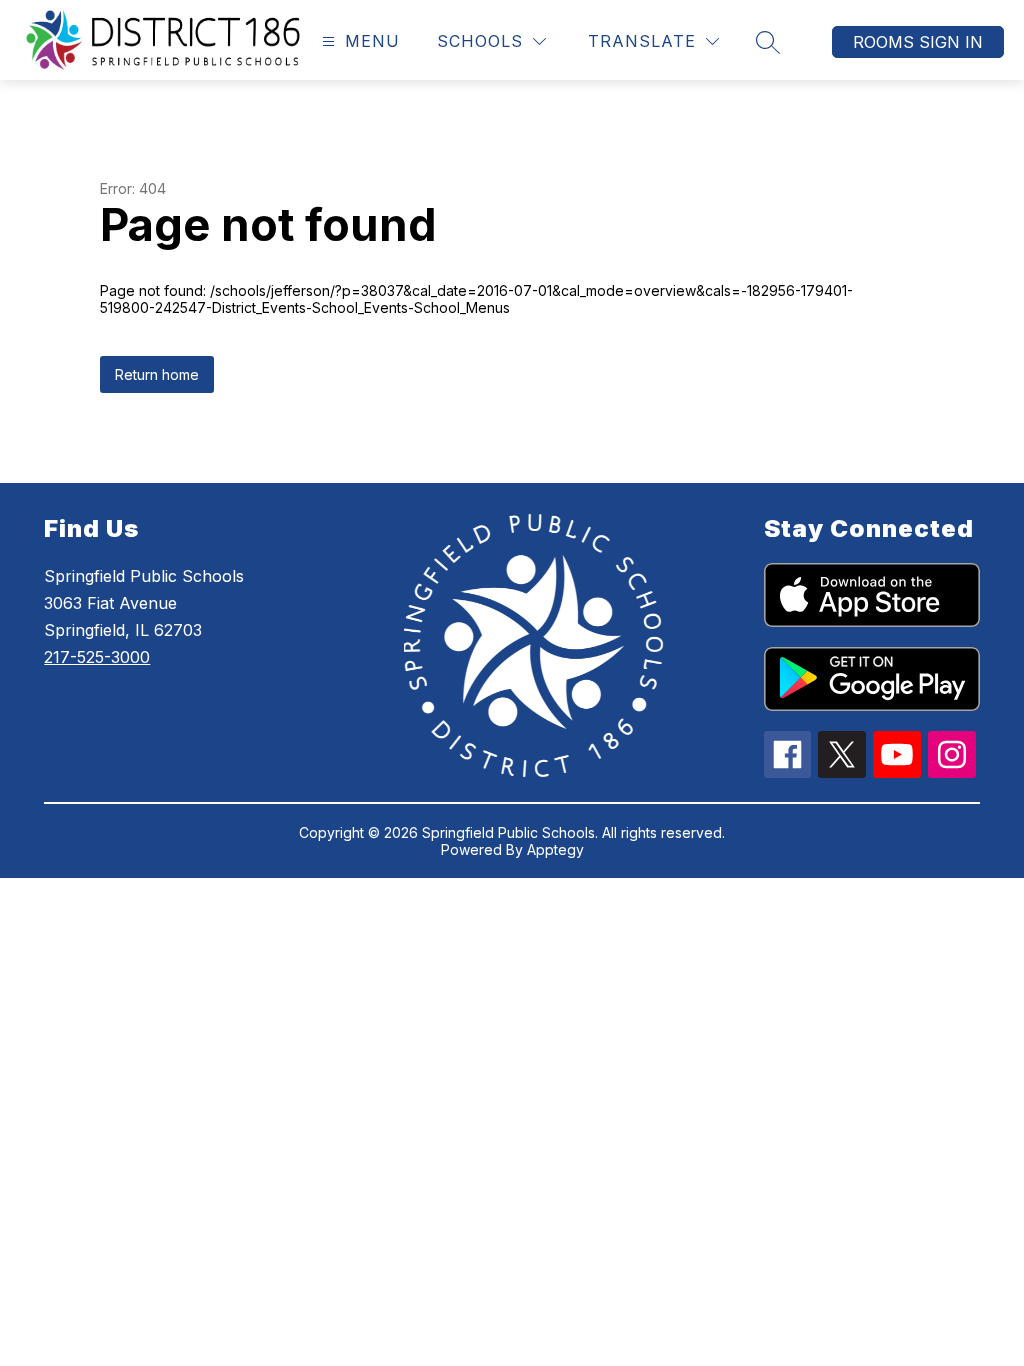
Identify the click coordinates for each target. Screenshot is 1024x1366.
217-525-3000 (97, 657)
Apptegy (555, 849)
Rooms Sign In (918, 42)
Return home (157, 374)
